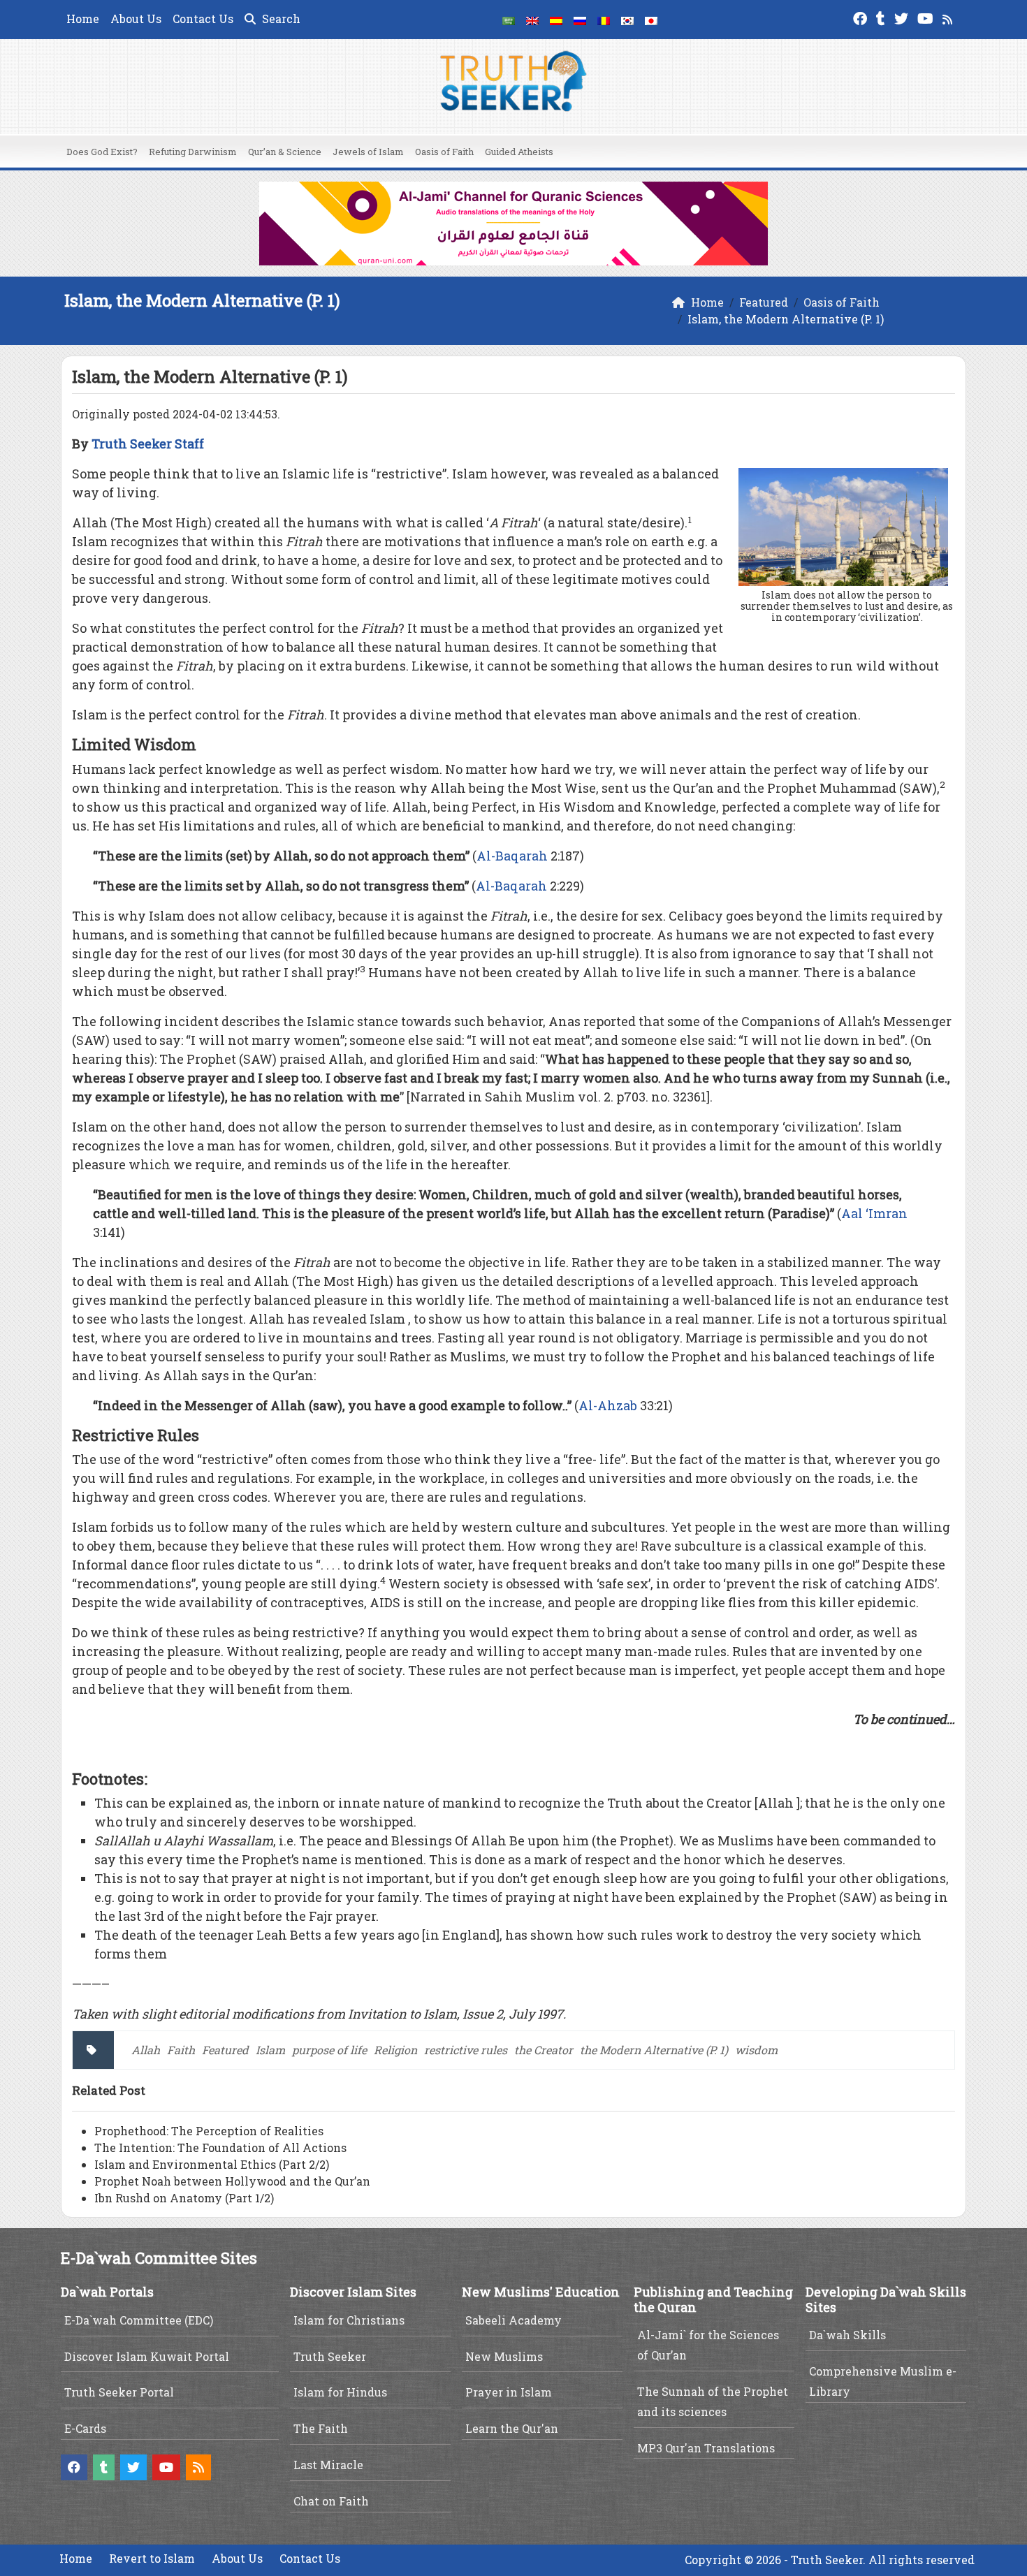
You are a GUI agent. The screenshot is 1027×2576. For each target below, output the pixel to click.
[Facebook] (862, 17)
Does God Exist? (102, 152)
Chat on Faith (331, 2501)
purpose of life (329, 2050)
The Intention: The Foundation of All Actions (220, 2147)
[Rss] (949, 17)
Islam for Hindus (340, 2392)
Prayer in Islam (509, 2392)
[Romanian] (604, 20)
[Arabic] (509, 20)
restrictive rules (466, 2050)
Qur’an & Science (285, 152)
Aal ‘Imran (874, 1213)
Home (83, 19)
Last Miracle (328, 2465)
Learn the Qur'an (512, 2428)
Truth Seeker (330, 2356)
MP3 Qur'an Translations (706, 2448)
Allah (146, 2050)
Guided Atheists (519, 152)
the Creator (544, 2050)
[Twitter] (903, 17)
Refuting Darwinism (193, 152)
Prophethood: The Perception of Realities (209, 2131)
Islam (270, 2050)
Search (280, 19)
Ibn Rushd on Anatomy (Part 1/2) (184, 2198)
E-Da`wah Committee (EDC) (139, 2320)
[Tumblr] (882, 17)
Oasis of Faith (444, 152)
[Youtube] (927, 17)
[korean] (627, 20)
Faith (181, 2050)
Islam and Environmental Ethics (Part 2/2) (212, 2164)
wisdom (756, 2050)
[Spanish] (556, 20)
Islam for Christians (349, 2320)
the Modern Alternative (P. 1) (654, 2050)
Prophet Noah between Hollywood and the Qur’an (232, 2181)
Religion (395, 2050)
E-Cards (85, 2428)
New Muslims (504, 2356)
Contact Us (203, 19)
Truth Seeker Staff (148, 444)
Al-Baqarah (512, 856)
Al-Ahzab (608, 1405)
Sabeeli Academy (513, 2320)
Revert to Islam (152, 2558)
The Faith (321, 2428)
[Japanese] (651, 20)
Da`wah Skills (847, 2335)
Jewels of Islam (368, 152)
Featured (225, 2050)
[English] (532, 20)
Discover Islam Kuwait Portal (147, 2356)
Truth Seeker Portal (119, 2392)
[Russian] (580, 20)
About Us (136, 19)
